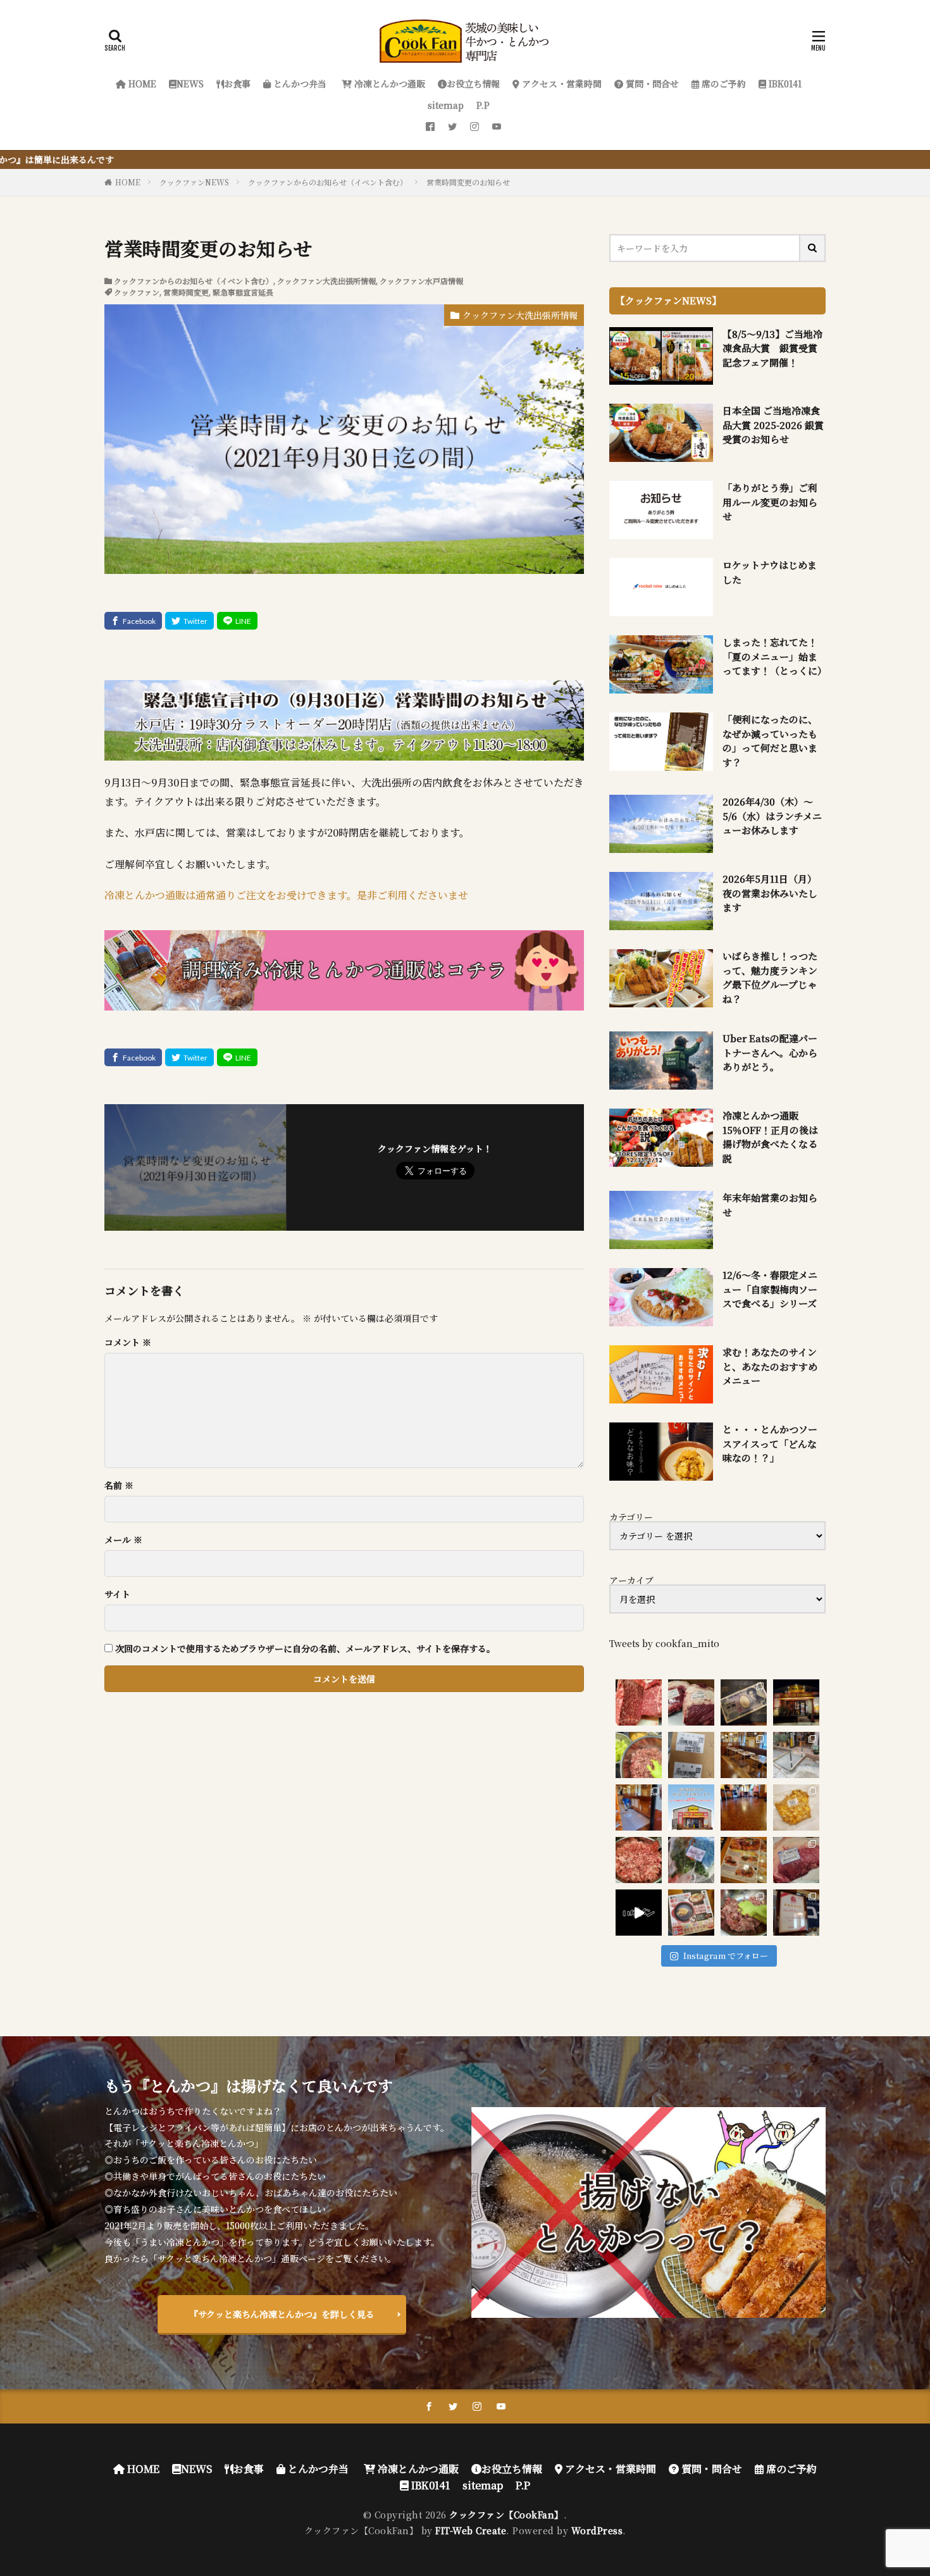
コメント (128, 1342)
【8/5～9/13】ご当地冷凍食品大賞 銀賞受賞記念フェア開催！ (772, 348)
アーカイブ (631, 1580)
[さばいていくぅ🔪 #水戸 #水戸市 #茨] (691, 1702)
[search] (813, 248)
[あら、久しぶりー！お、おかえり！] (796, 1702)
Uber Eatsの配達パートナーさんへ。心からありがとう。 (770, 1052)
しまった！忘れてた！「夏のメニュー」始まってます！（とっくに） (774, 656)
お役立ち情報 (473, 84)
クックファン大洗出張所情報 (326, 281)
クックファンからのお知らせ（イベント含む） (328, 182)
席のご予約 (722, 84)
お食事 (237, 84)
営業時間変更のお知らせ (468, 182)
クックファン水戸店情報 (421, 281)
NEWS (190, 84)
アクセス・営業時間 (561, 84)
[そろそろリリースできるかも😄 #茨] (796, 1808)
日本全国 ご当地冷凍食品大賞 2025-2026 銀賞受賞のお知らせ (773, 425)
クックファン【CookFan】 (506, 2515)
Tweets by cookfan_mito (664, 1643)
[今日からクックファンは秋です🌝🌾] (744, 1860)
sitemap (446, 105)
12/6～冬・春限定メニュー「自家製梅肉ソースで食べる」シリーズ (770, 1289)
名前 (119, 1485)
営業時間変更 (186, 292)
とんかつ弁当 (299, 84)
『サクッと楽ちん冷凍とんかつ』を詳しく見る (282, 2314)
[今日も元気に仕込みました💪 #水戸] (639, 1913)
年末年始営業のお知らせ (770, 1205)
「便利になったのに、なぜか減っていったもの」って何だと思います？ (770, 741)
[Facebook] (133, 621)
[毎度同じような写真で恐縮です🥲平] (744, 1913)
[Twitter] (189, 621)
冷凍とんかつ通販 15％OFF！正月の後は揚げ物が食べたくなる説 (770, 1137)
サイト (117, 1594)
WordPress (597, 2530)
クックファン (137, 292)
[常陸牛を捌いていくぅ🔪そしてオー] (796, 1860)
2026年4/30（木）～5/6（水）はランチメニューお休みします (772, 816)
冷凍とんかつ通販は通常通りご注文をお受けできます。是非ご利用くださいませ (286, 895)
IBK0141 (784, 84)
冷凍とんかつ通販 (388, 84)
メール (123, 1540)
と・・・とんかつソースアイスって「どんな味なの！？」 (770, 1443)
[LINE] (237, 621)
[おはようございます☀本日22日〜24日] (639, 1808)
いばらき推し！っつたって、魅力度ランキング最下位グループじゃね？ (770, 977)
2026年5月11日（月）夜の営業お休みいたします (770, 893)
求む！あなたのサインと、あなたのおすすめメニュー (770, 1366)
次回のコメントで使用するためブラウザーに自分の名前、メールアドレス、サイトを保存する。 (305, 1648)
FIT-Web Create (471, 2530)
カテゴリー (631, 1517)
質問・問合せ (651, 84)
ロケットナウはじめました (770, 572)
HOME (141, 84)
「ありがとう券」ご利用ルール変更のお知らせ (770, 502)
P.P (483, 105)
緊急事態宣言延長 (243, 292)
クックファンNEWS (194, 182)
